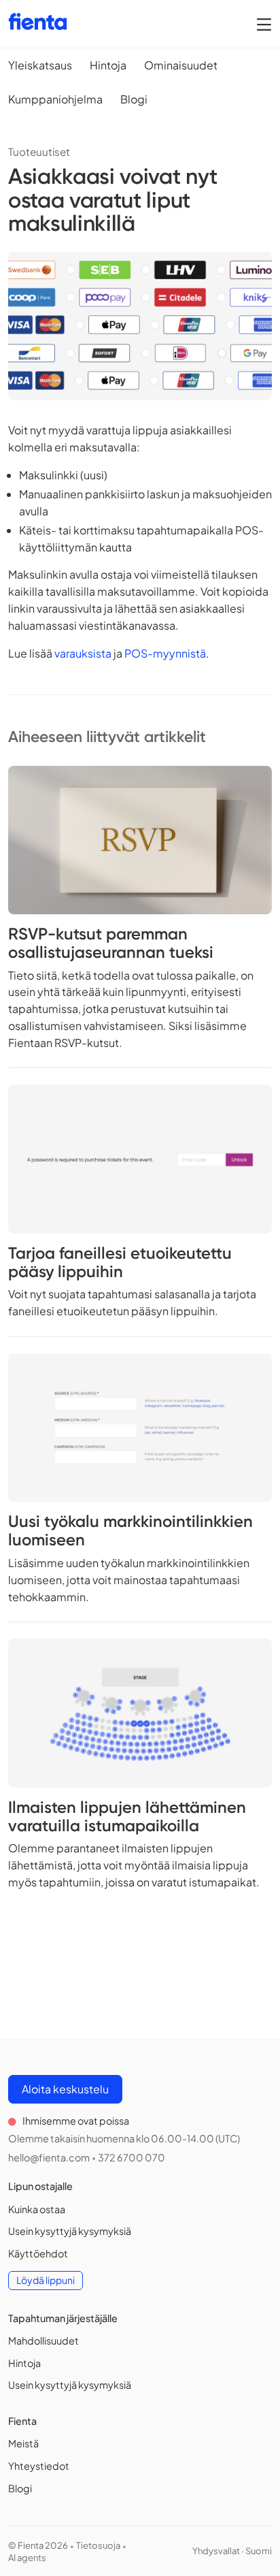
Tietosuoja (98, 2545)
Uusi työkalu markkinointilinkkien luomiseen (130, 1530)
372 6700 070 (132, 2157)
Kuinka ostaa (37, 2209)
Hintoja (108, 65)
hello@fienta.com (49, 2157)
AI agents (27, 2558)
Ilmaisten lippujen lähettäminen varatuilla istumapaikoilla (127, 1816)
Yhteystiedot (39, 2466)
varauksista (83, 653)
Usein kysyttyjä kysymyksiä (70, 2231)
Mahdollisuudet (43, 2340)
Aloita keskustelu (65, 2089)
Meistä (23, 2443)
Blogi (134, 99)
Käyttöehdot (38, 2253)
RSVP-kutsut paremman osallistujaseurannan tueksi (111, 943)
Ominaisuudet (181, 65)
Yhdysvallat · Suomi (232, 2551)
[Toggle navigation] (264, 24)
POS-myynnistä (165, 653)
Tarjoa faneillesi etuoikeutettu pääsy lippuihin (120, 1262)
